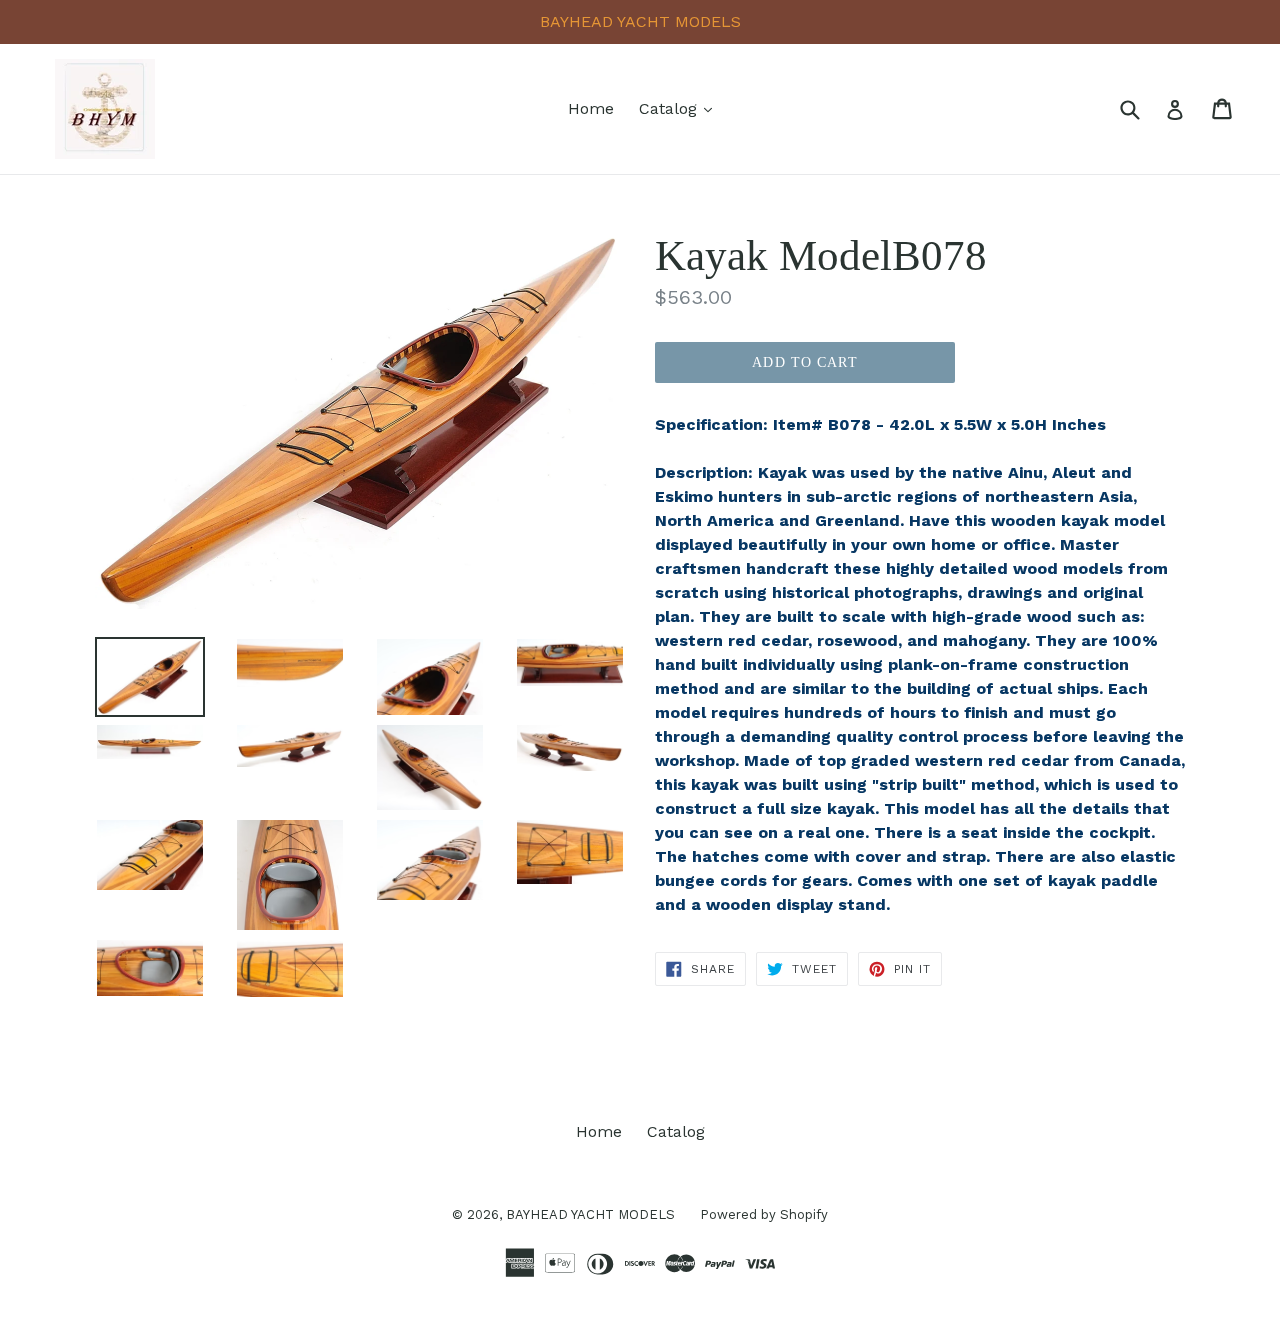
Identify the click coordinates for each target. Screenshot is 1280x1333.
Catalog (680, 108)
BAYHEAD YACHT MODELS (590, 1214)
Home (591, 108)
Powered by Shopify (764, 1214)
